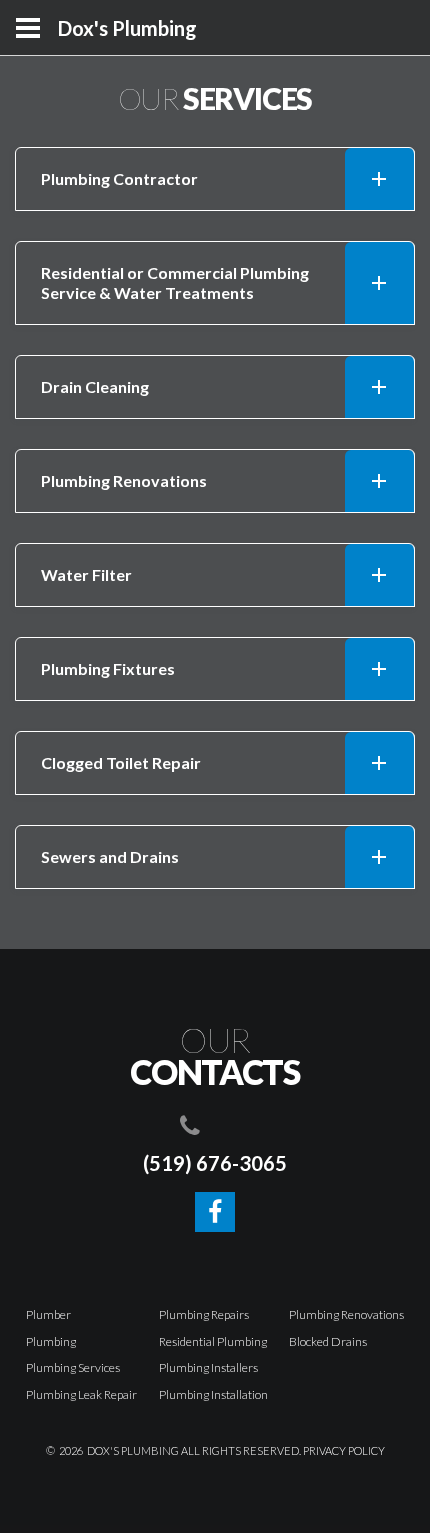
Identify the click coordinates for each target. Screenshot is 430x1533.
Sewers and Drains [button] (110, 856)
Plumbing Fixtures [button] (108, 668)
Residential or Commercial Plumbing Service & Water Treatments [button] (175, 282)
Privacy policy (344, 1450)
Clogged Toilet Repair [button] (121, 762)
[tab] (215, 179)
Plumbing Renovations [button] (124, 480)
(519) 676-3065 (215, 1163)
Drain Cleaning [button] (95, 386)
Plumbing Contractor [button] (119, 178)
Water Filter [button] (86, 574)
